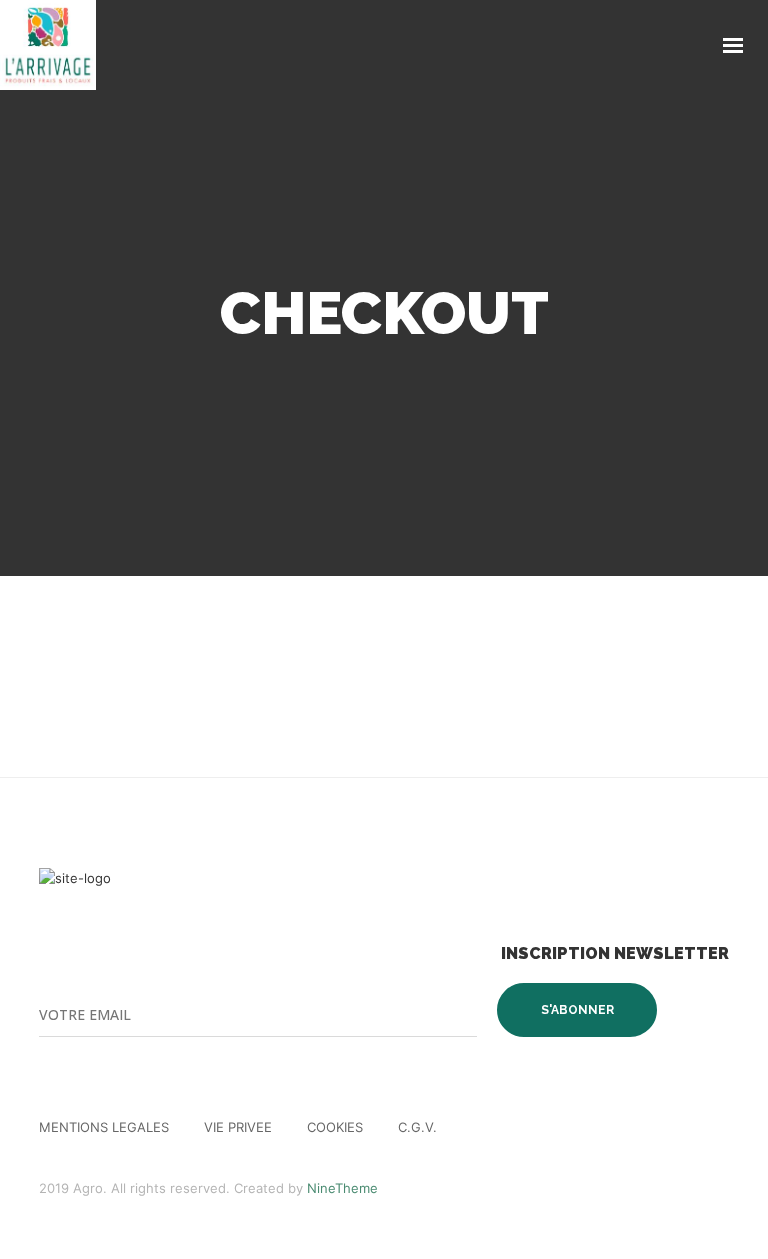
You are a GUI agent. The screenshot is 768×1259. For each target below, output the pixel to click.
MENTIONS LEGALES (104, 1127)
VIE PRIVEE (238, 1127)
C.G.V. (417, 1127)
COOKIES (335, 1127)
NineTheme (342, 1188)
